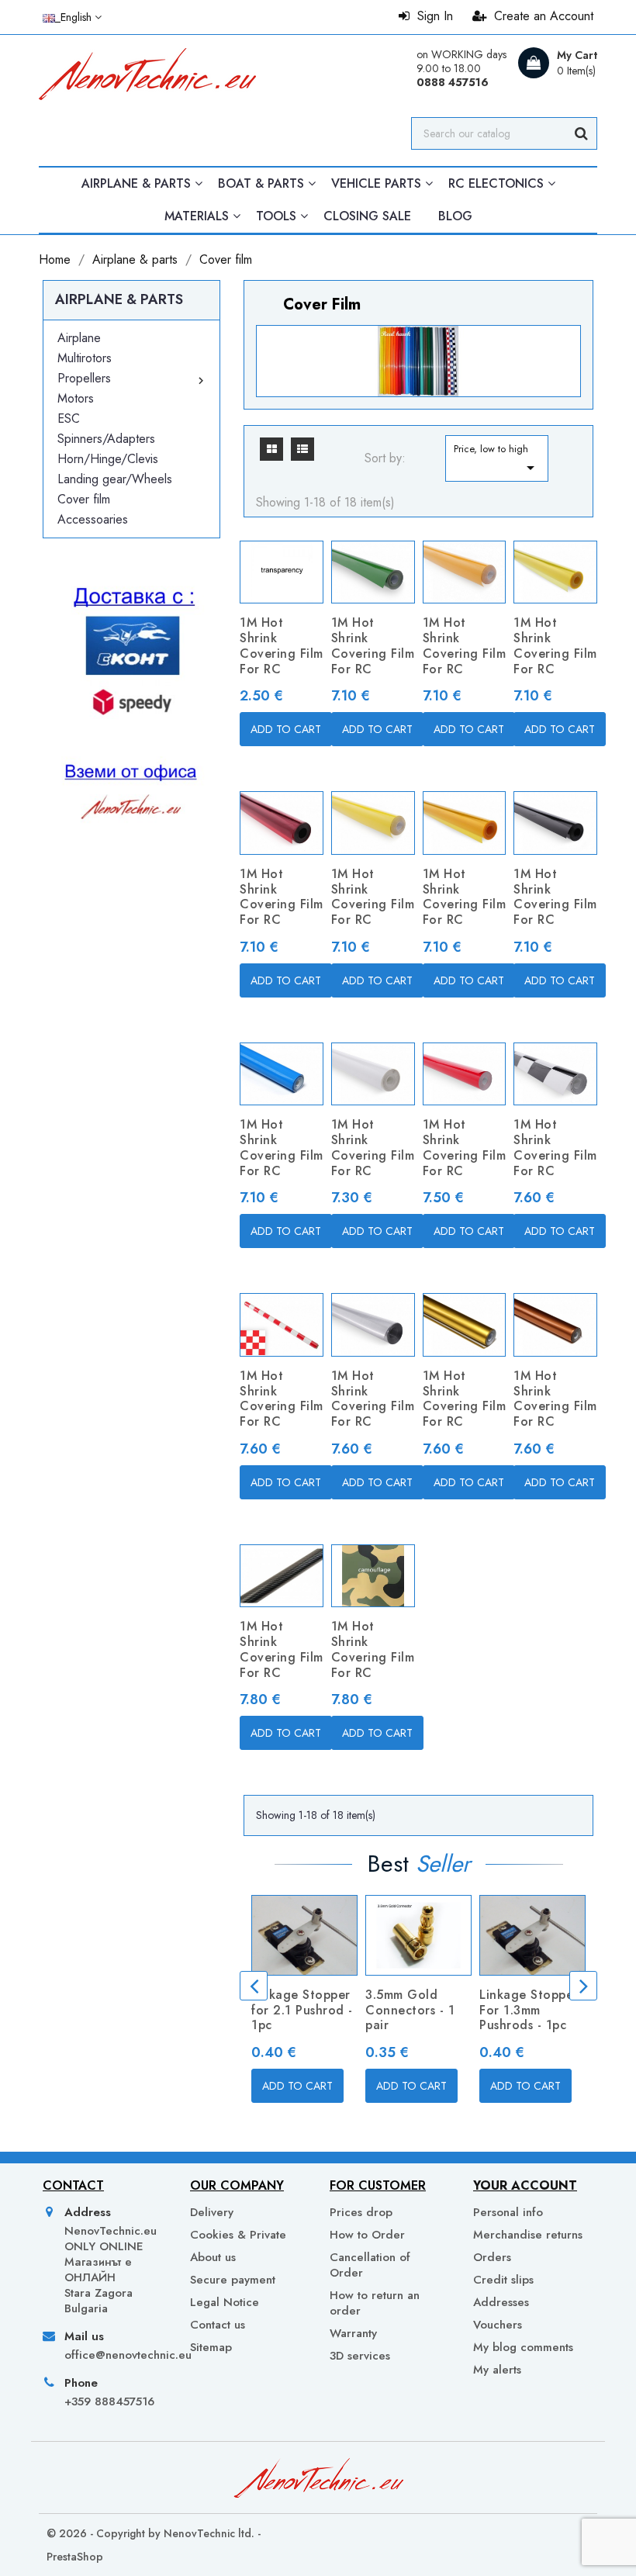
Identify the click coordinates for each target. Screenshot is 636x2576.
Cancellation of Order (370, 2265)
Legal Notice (225, 2302)
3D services (360, 2356)
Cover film (84, 499)
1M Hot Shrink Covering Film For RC (282, 645)
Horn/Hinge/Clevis (108, 459)
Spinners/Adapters (106, 439)
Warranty (353, 2333)
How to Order (367, 2235)
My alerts (497, 2369)
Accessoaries (93, 519)
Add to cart (286, 729)
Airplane (79, 338)
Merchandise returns (528, 2235)
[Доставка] (131, 733)
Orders (492, 2257)
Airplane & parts (119, 299)
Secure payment (233, 2280)
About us (213, 2257)
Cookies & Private (238, 2235)
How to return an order (375, 2303)
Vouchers (498, 2325)
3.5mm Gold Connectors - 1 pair (410, 2010)
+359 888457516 (109, 2401)
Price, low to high (496, 459)
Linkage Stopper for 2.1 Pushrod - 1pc (302, 2010)
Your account (525, 2185)
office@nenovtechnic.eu (114, 2355)
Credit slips (503, 2280)
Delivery (212, 2212)
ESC (69, 418)
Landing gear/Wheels (115, 479)
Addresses (501, 2302)
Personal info (508, 2212)
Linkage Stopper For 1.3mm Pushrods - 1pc (529, 2010)
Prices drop (361, 2212)
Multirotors (85, 358)
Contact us (218, 2325)
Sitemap (211, 2347)
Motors (76, 398)
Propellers (84, 378)
